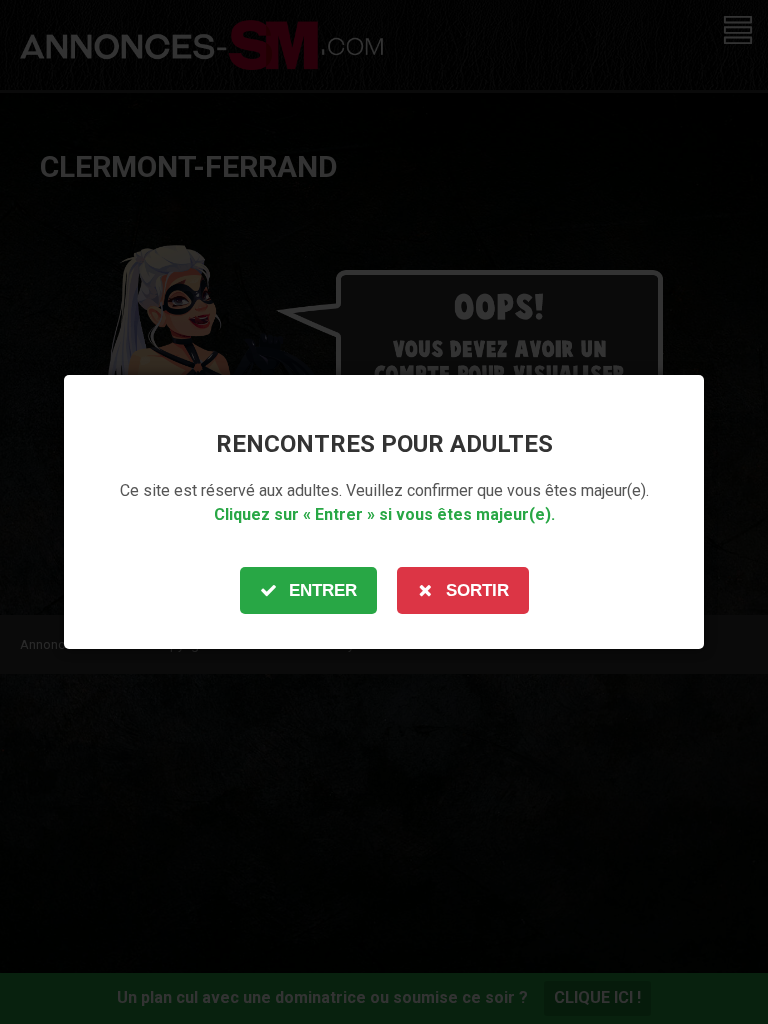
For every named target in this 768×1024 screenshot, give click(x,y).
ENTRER (323, 590)
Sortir (477, 590)
